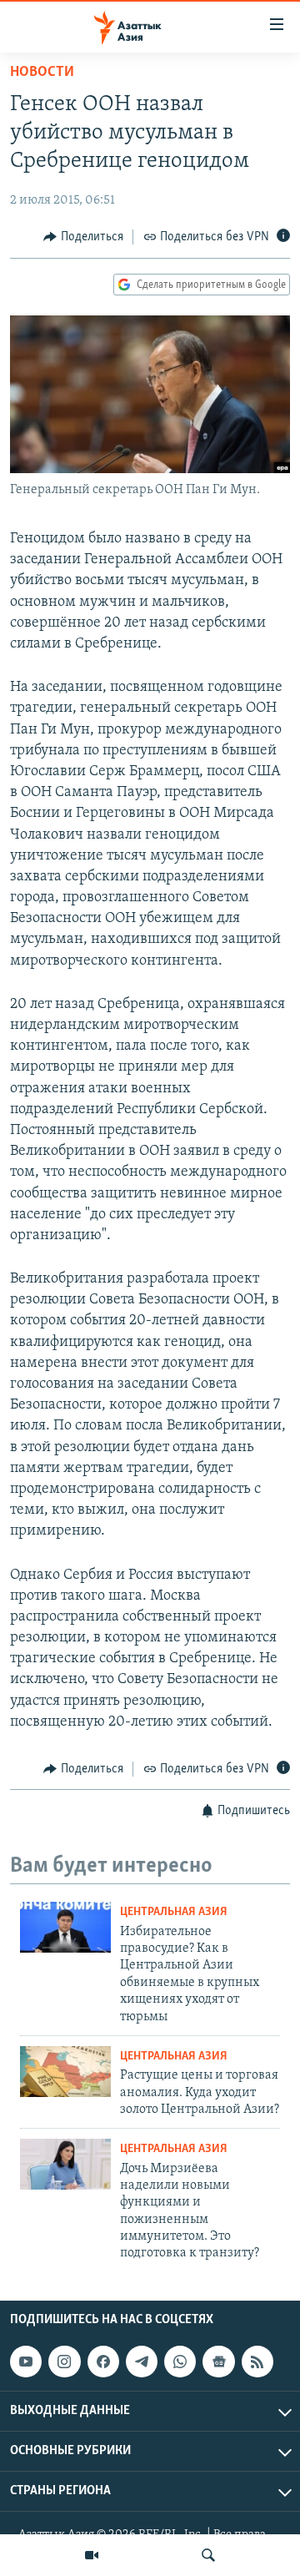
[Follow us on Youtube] (26, 2362)
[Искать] (208, 2555)
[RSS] (257, 2362)
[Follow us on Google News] (218, 2362)
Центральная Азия (174, 1912)
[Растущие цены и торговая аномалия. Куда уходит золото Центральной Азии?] (65, 2072)
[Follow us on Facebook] (103, 2362)
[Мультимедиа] (92, 2555)
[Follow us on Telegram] (142, 2362)
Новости (42, 73)
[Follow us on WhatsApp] (180, 2362)
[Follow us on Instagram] (64, 2362)
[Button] (83, 237)
